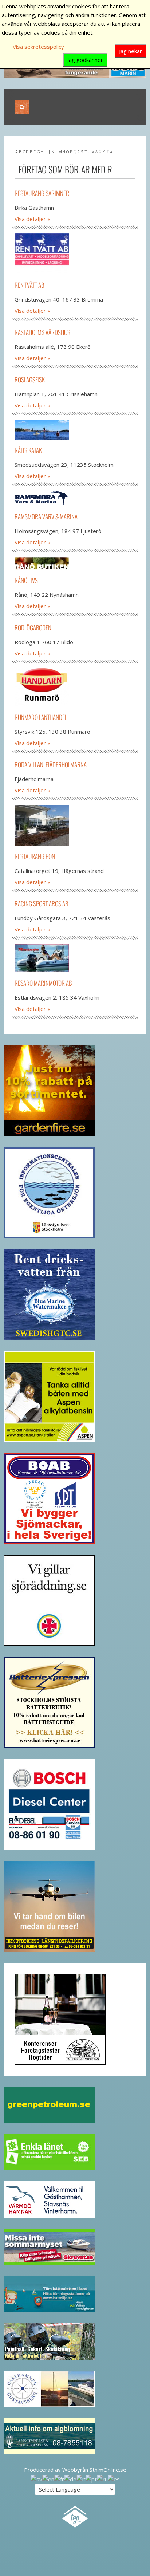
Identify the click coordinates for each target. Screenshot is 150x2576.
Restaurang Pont (36, 856)
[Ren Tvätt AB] (75, 254)
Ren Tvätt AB (29, 285)
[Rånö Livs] (75, 563)
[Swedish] (36, 2478)
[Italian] (81, 2478)
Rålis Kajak (28, 450)
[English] (48, 2478)
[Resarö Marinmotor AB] (75, 958)
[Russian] (102, 2478)
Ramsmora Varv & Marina (46, 517)
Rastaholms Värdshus (42, 332)
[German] (70, 2478)
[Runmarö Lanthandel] (75, 687)
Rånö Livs (26, 580)
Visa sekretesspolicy (38, 47)
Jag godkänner (85, 60)
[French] (59, 2478)
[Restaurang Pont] (75, 825)
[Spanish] (114, 2478)
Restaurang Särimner (42, 193)
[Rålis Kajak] (75, 430)
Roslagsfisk (30, 380)
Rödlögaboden (33, 628)
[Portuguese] (91, 2478)
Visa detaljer (30, 219)
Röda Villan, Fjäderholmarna (51, 765)
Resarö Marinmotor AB (43, 983)
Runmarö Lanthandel (41, 717)
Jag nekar (131, 51)
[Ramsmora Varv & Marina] (75, 498)
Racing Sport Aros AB (41, 904)
